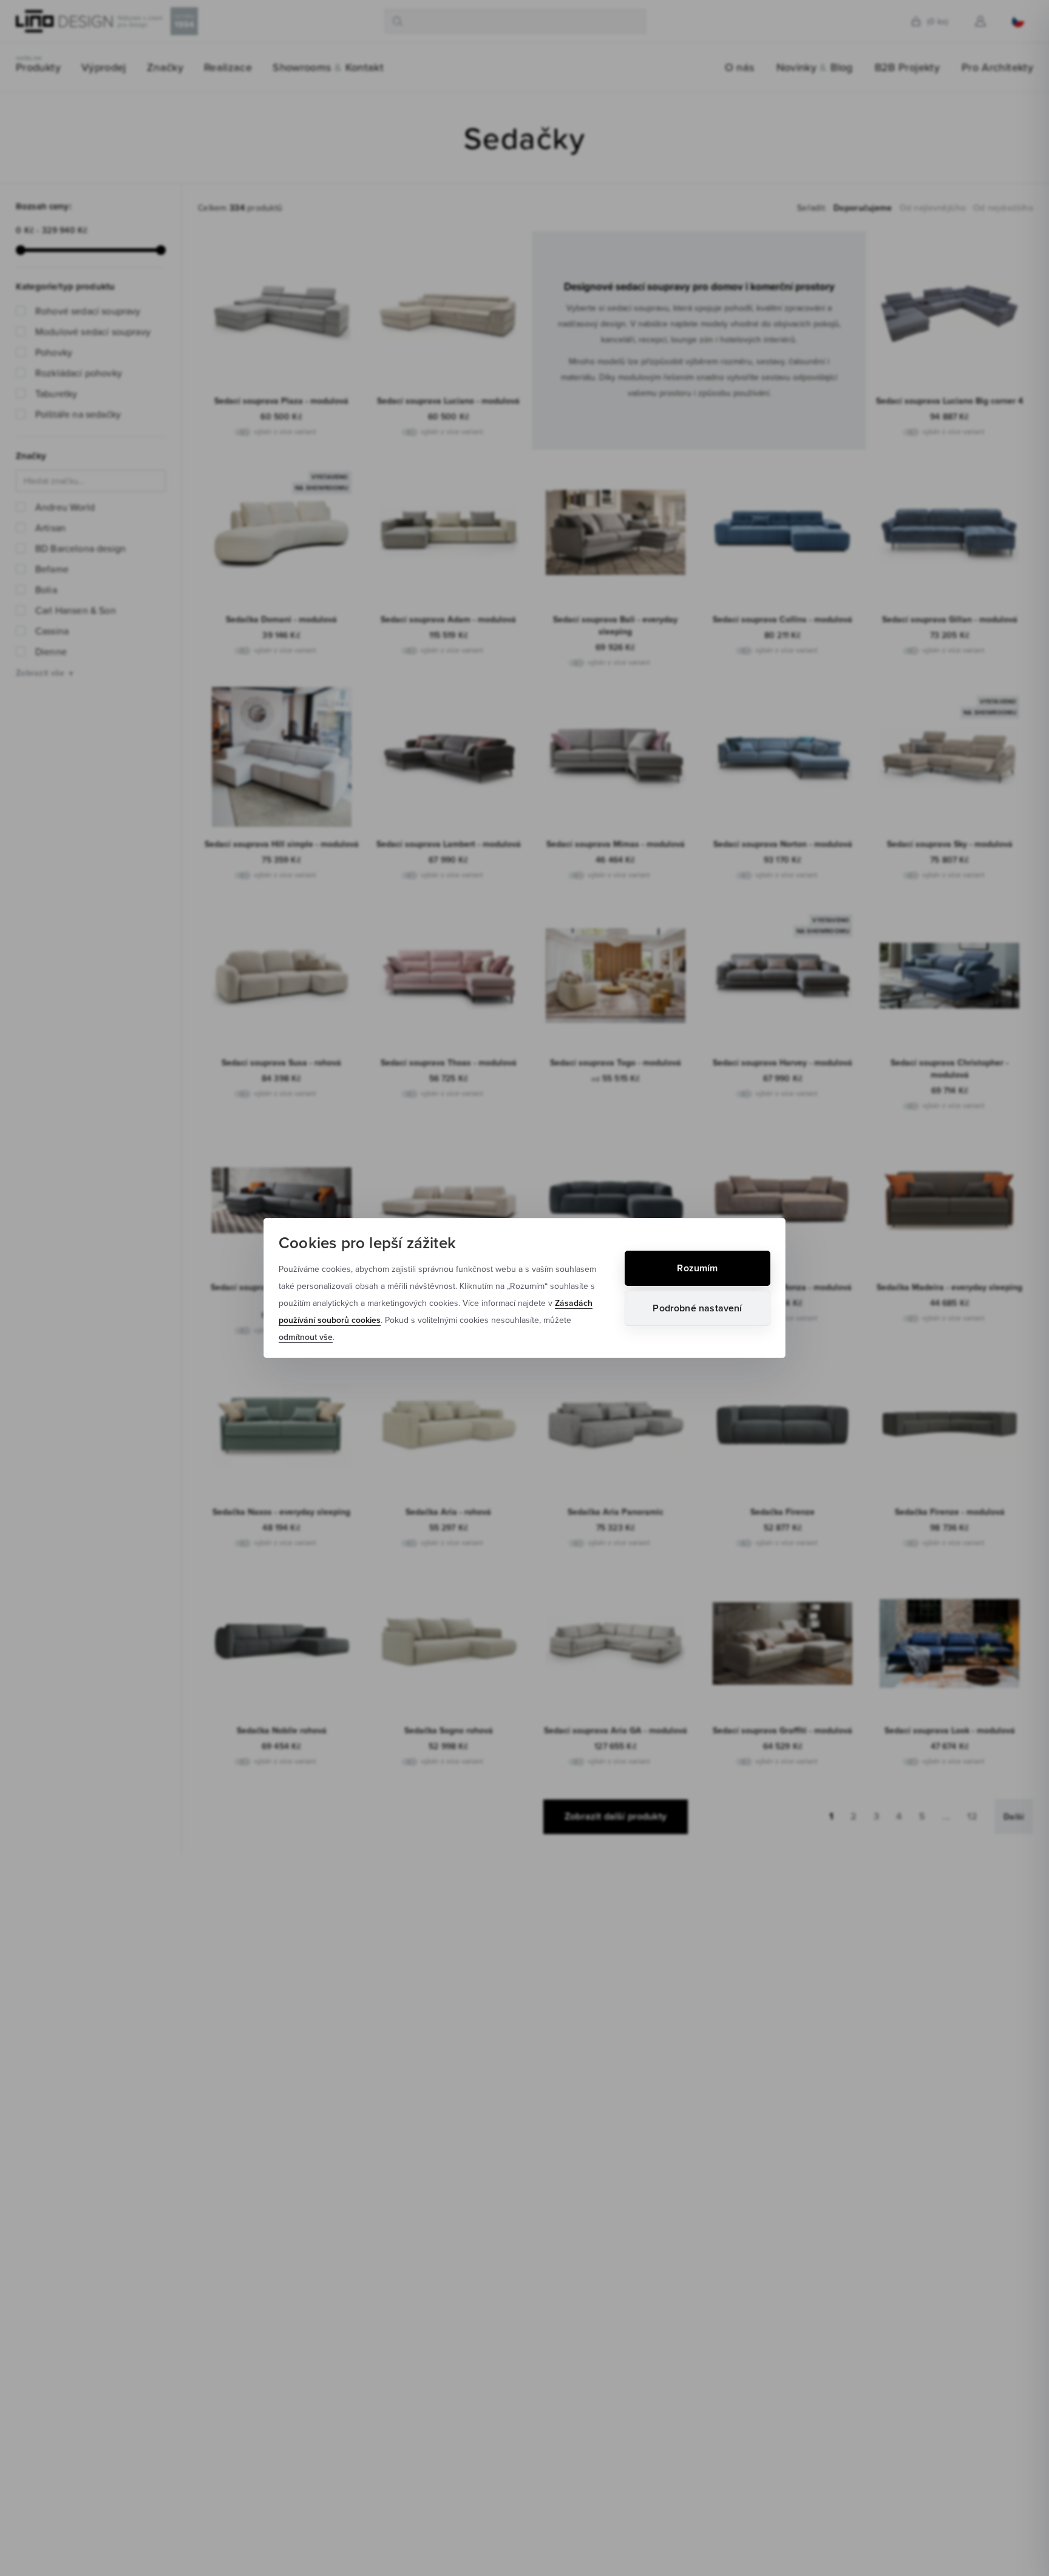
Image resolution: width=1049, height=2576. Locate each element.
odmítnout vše (306, 1337)
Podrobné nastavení (697, 1308)
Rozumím (697, 1268)
